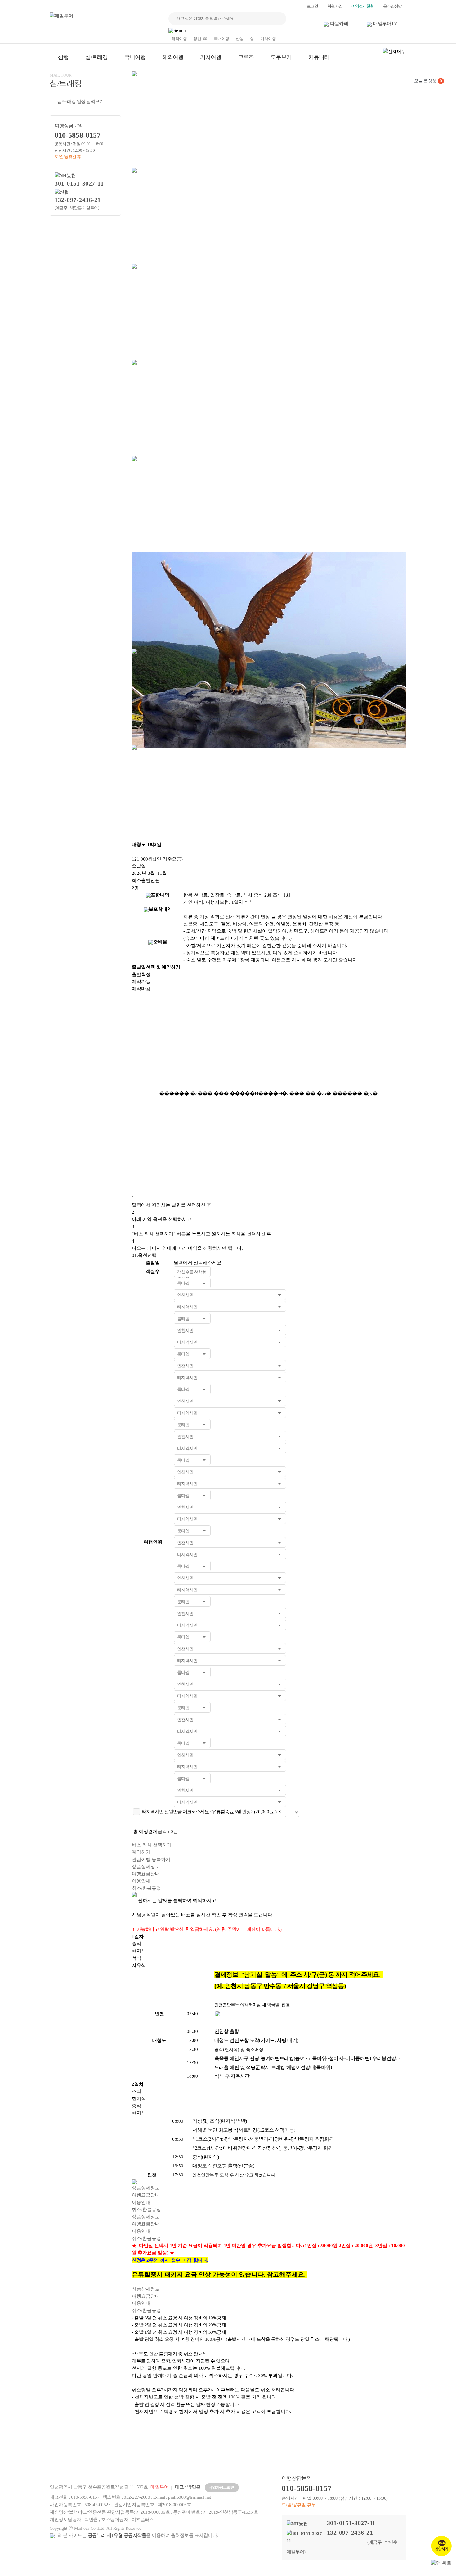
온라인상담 (392, 6)
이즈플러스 (143, 2520)
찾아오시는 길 (250, 2455)
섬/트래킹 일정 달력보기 (80, 101)
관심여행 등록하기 (151, 1859)
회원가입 (335, 6)
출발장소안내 (294, 2455)
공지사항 (339, 2455)
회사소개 (72, 2455)
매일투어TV (385, 24)
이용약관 (116, 2455)
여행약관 (205, 2455)
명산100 (200, 39)
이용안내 (141, 1881)
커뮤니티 (319, 57)
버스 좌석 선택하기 (152, 1845)
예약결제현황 (363, 6)
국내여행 (221, 39)
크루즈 (246, 57)
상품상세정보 (146, 1867)
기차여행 (268, 39)
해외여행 (179, 39)
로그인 (312, 6)
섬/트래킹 (96, 57)
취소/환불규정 (146, 1888)
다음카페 (339, 24)
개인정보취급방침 (161, 2455)
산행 (240, 39)
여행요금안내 (146, 1874)
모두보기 (281, 57)
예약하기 (141, 1852)
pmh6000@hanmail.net (190, 2497)
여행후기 (383, 2455)
